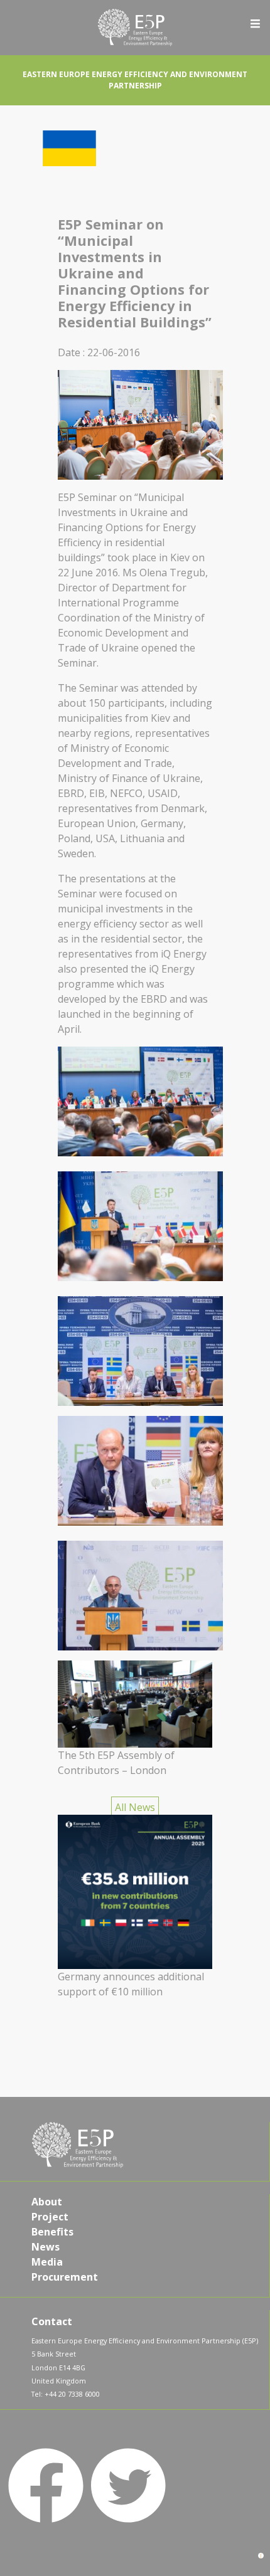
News (46, 2247)
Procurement (65, 2277)
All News (135, 1807)
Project (50, 2217)
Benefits (52, 2232)
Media (47, 2262)
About (47, 2202)
